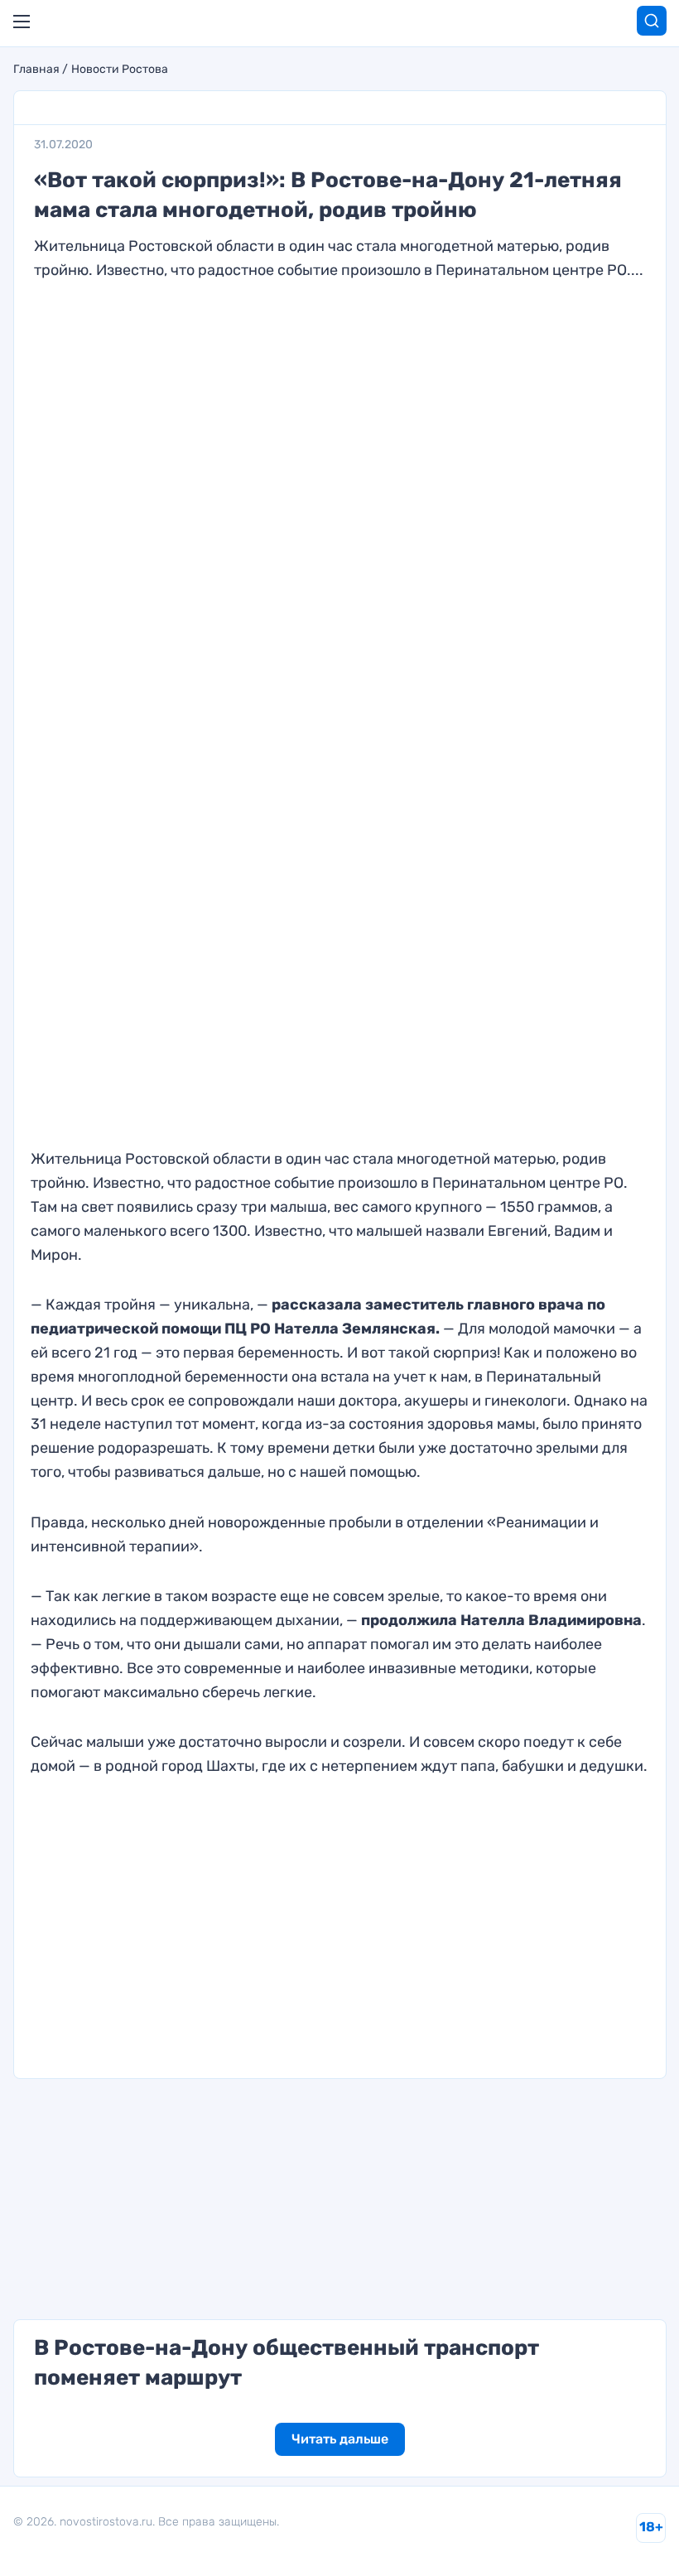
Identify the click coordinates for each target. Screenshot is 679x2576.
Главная (36, 70)
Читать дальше (340, 2439)
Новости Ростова (120, 70)
